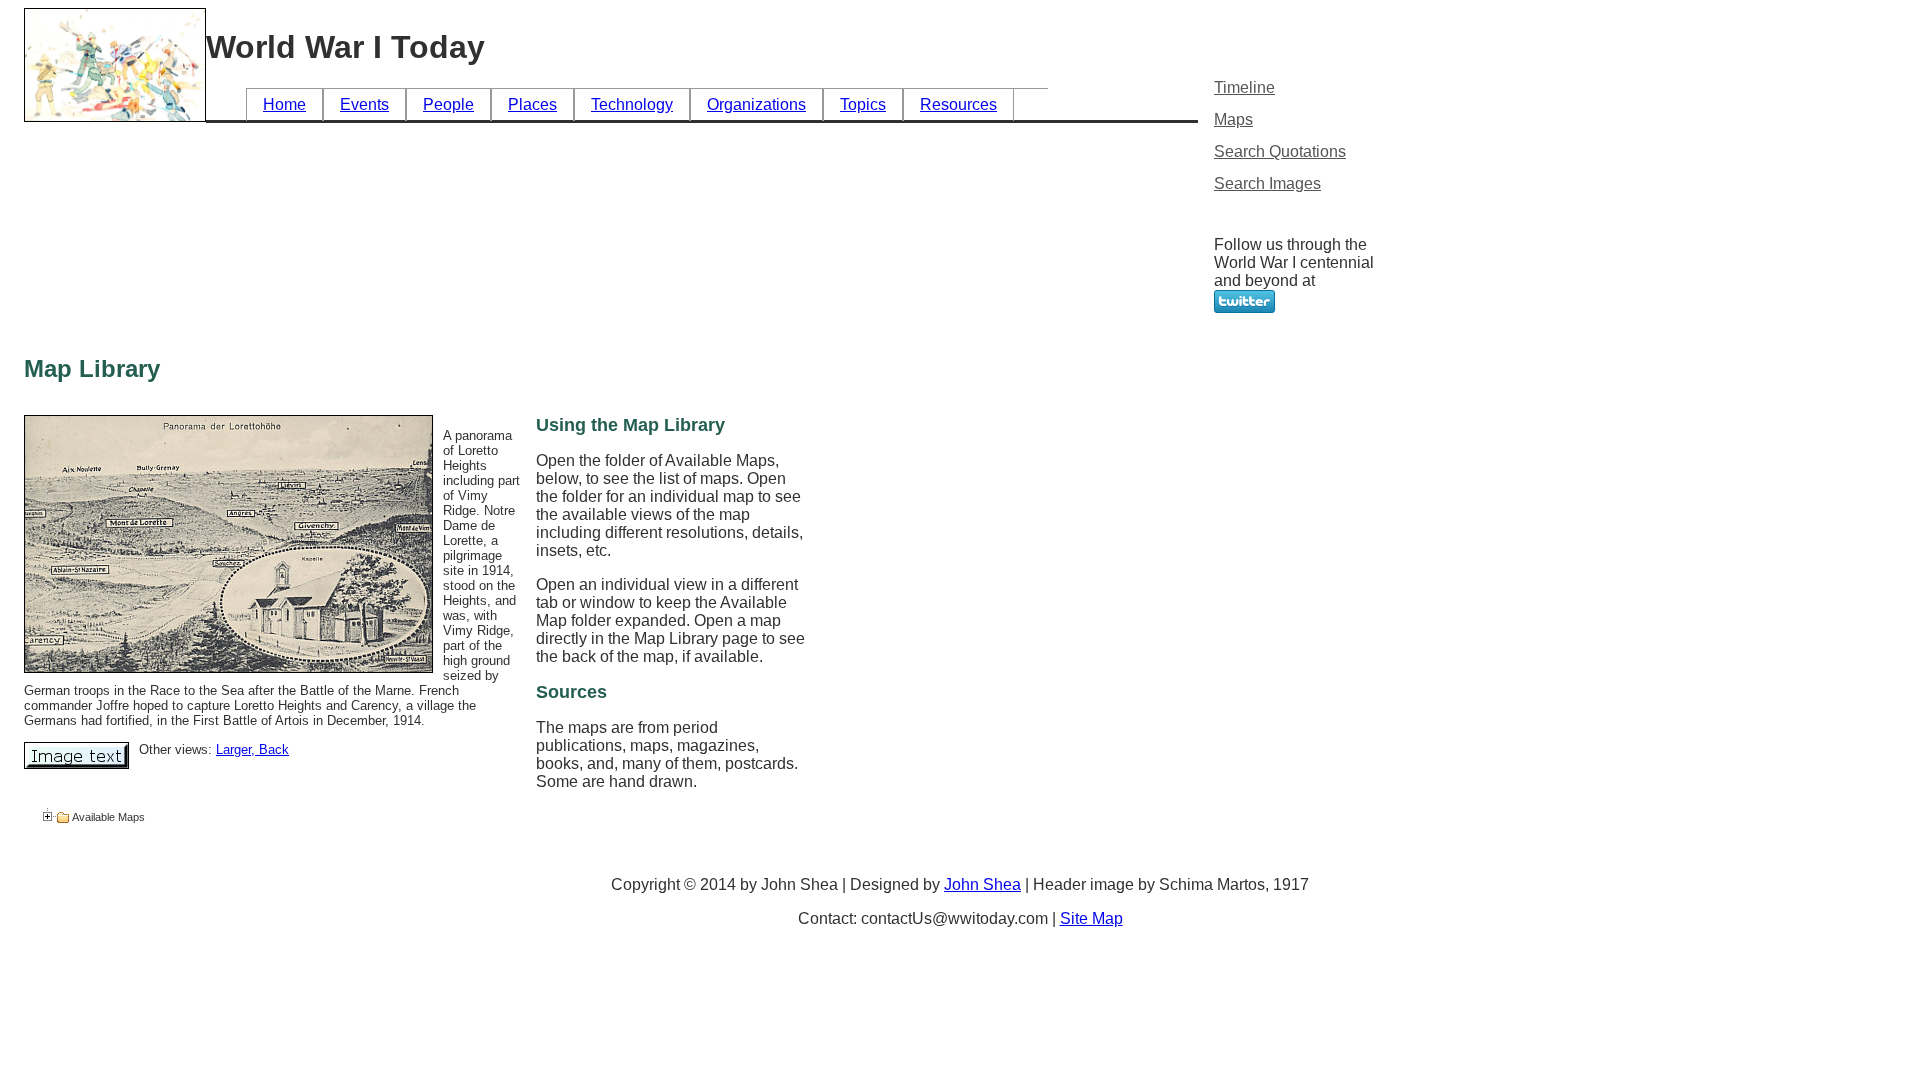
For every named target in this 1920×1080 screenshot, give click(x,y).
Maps (1233, 119)
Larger (233, 749)
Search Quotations (1280, 151)
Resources (958, 104)
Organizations (756, 104)
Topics (863, 104)
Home (284, 104)
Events (364, 104)
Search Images (1267, 183)
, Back (270, 749)
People (448, 104)
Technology (632, 104)
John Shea (982, 884)
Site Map (1091, 918)
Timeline (1244, 87)
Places (532, 104)
